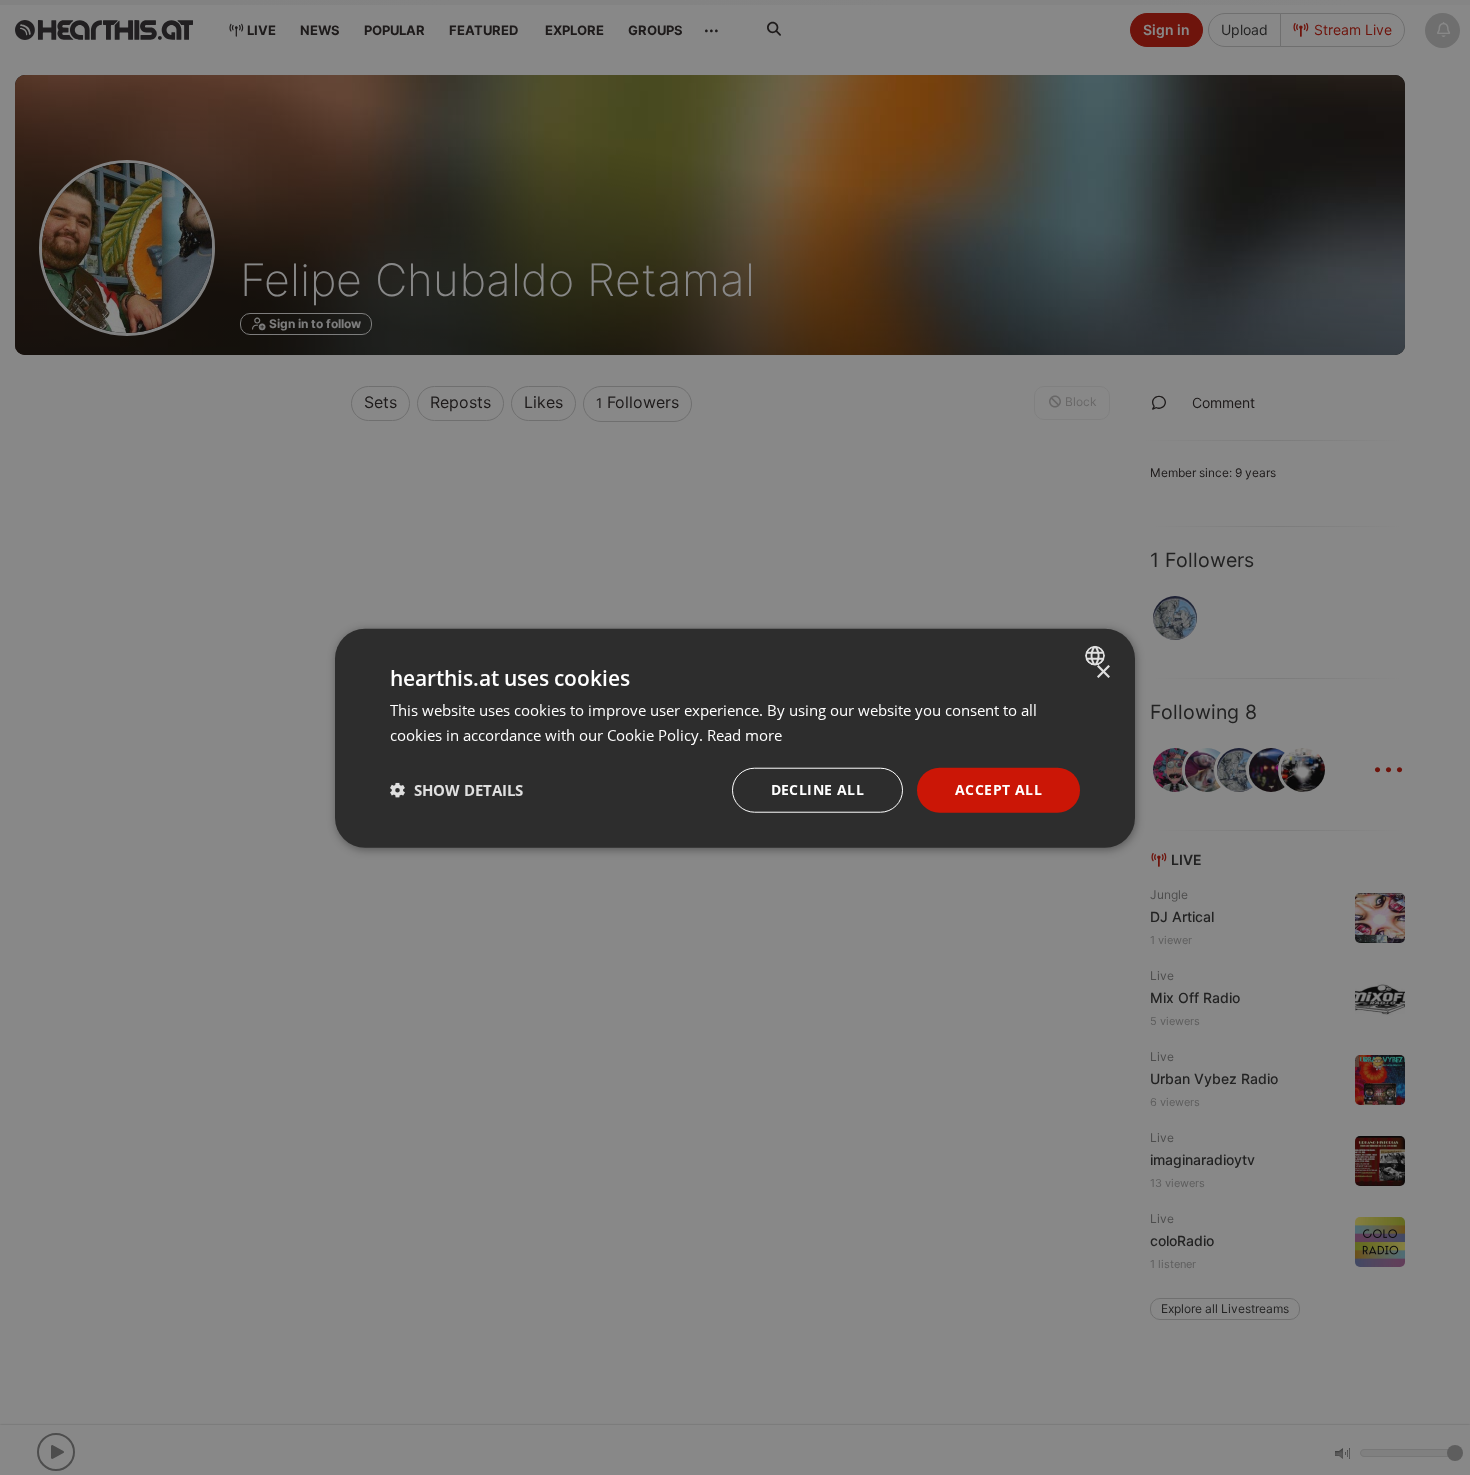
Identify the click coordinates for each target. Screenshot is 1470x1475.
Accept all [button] (998, 788)
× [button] (1102, 671)
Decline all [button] (817, 788)
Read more (744, 734)
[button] (456, 789)
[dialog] (735, 737)
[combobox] (1097, 655)
